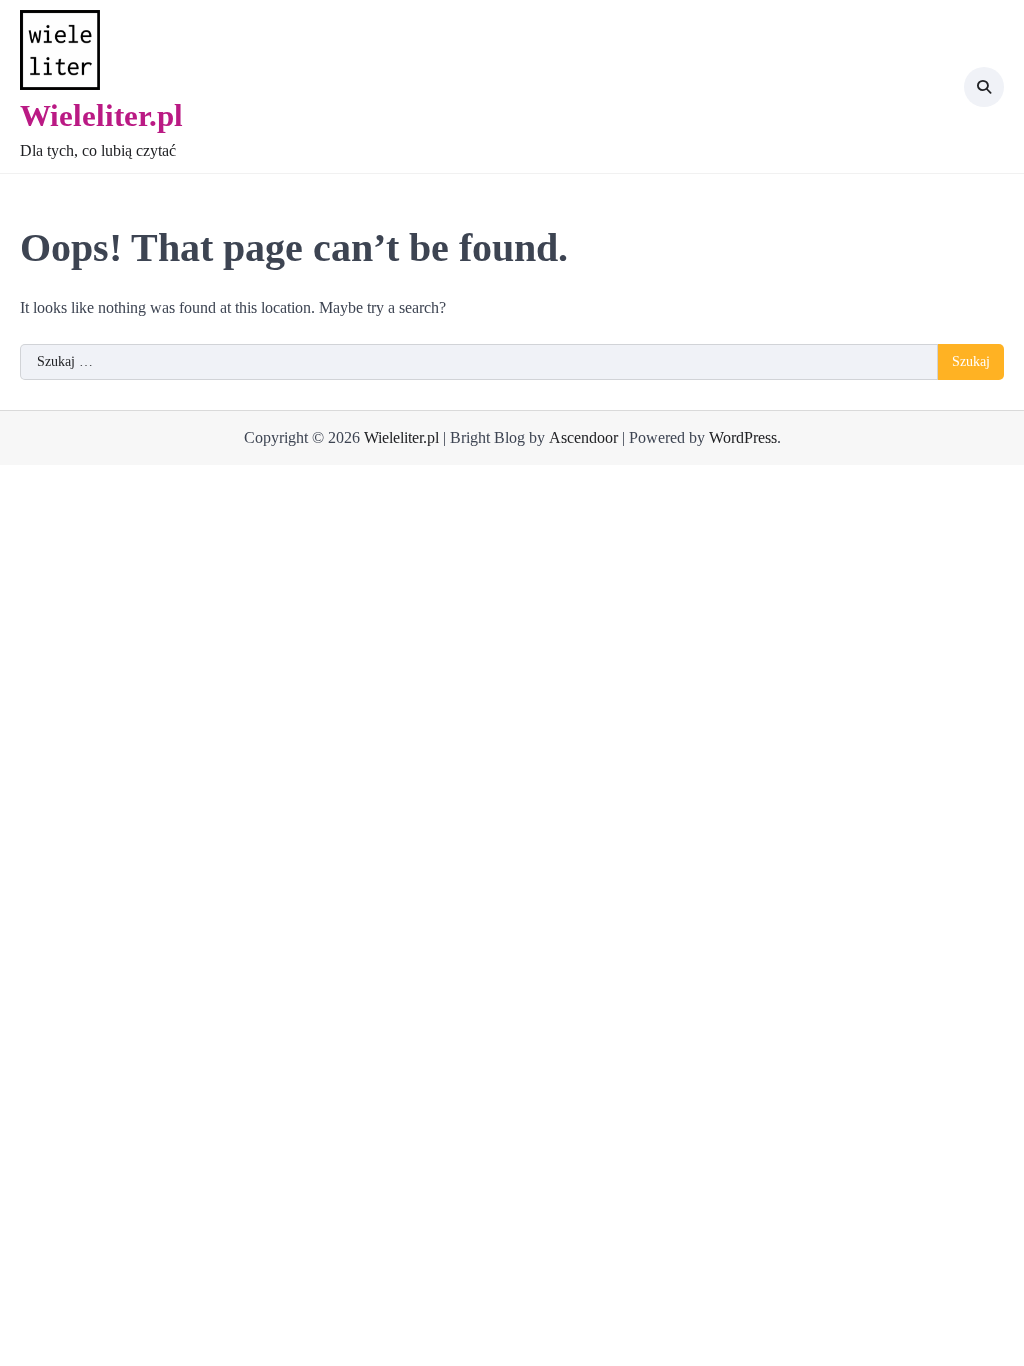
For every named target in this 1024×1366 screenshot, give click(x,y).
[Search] (984, 87)
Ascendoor (583, 437)
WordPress (743, 437)
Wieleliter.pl (101, 115)
